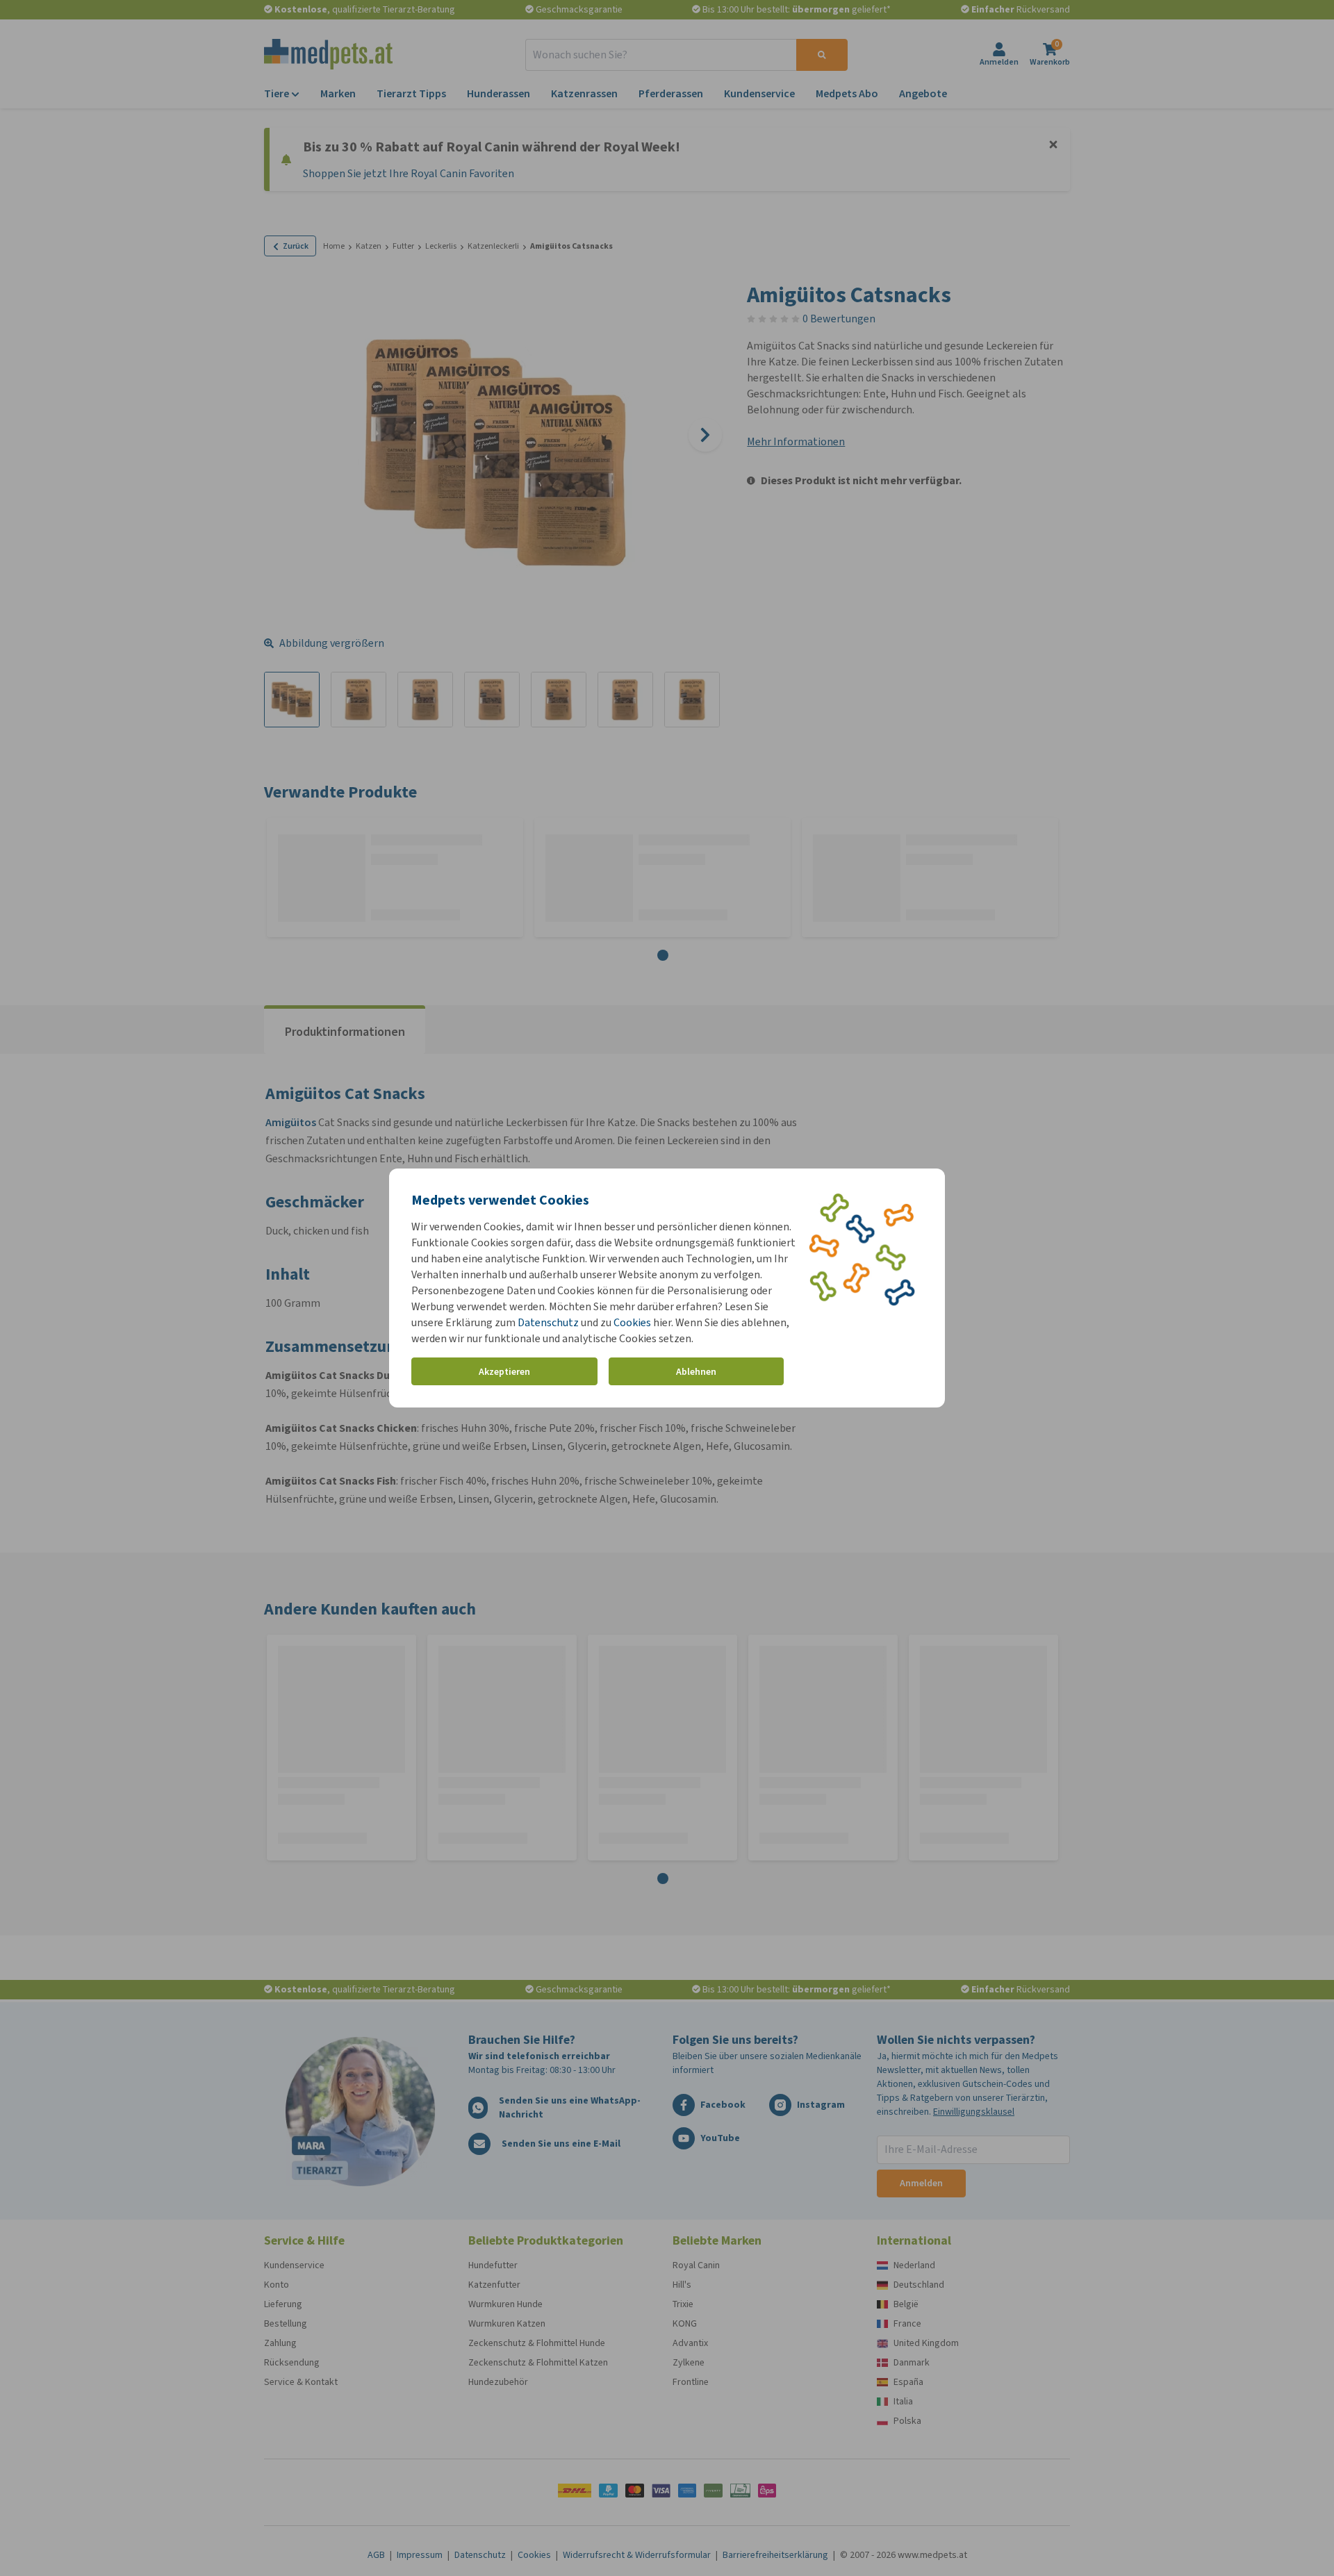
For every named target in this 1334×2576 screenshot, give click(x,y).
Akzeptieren (504, 1372)
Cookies (632, 1322)
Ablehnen (696, 1372)
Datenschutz (548, 1322)
